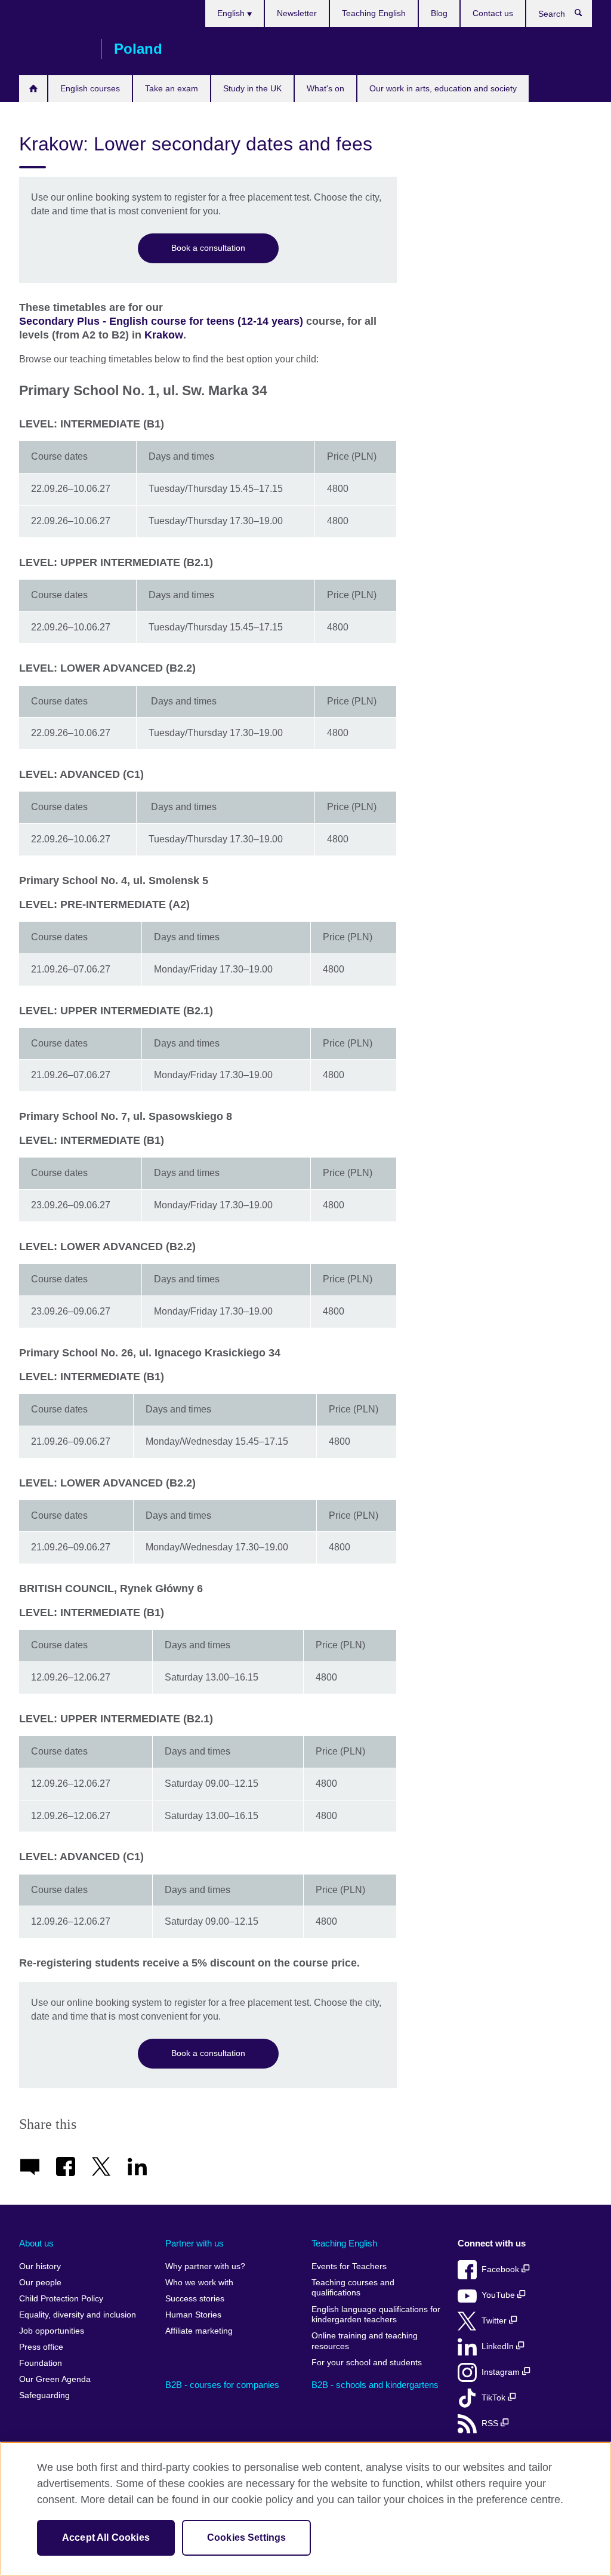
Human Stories (193, 2315)
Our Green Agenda (55, 2379)
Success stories (195, 2299)
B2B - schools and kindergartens (375, 2385)
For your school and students (367, 2363)
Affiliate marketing (199, 2331)
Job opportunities (52, 2331)
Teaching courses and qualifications (353, 2288)
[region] (305, 2509)
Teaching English (374, 13)
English (232, 13)
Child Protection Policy (61, 2299)
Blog (439, 13)
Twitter (495, 2321)
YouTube (499, 2295)
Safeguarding (44, 2395)
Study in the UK (252, 88)
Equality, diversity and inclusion (78, 2315)
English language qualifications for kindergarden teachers (376, 2315)
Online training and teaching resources (365, 2341)
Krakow (164, 335)
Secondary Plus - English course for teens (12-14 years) (161, 321)
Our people (40, 2283)
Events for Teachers (349, 2266)
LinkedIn (499, 2346)
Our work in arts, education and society (443, 88)
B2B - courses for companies (222, 2385)
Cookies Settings (247, 2537)
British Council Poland (54, 49)
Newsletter (297, 13)
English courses (90, 88)
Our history (40, 2266)
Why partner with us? (205, 2266)
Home (33, 89)
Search (584, 16)
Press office (41, 2347)
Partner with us (195, 2243)
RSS (491, 2423)
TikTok (495, 2398)
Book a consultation (208, 248)
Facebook (502, 2269)
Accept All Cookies (106, 2537)
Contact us (493, 13)
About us (36, 2243)
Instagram (502, 2372)
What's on (325, 88)
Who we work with (199, 2283)
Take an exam (172, 88)
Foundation (41, 2363)
